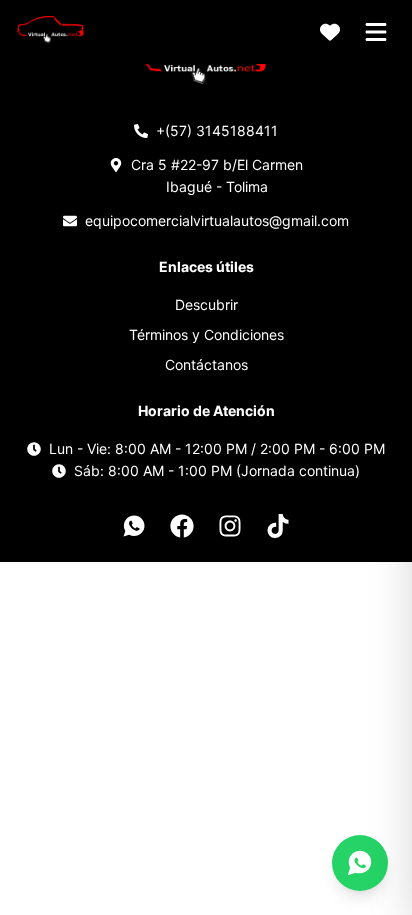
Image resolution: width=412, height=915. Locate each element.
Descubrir (206, 304)
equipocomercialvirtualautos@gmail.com (217, 220)
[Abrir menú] (376, 32)
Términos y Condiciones (206, 334)
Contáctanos (206, 364)
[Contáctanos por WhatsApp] (360, 863)
